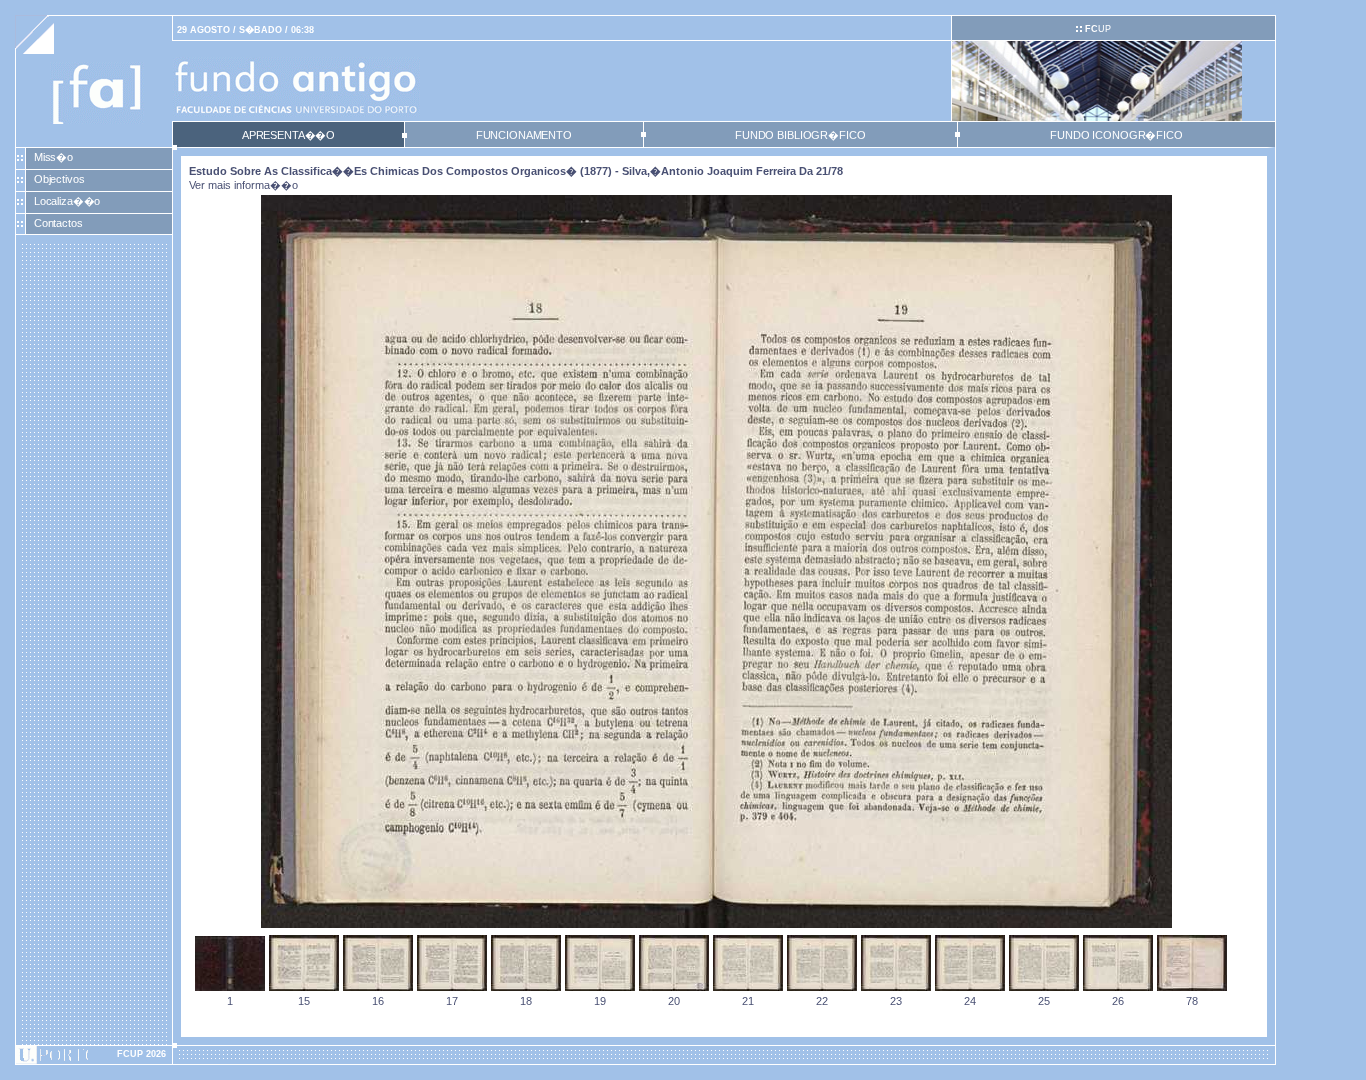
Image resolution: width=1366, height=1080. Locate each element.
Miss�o (53, 157)
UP (1098, 29)
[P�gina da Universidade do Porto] (94, 1055)
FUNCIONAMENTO (524, 135)
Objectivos (59, 179)
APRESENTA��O (288, 135)
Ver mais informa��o (243, 185)
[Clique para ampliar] (716, 924)
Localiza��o (67, 201)
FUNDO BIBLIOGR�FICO (800, 135)
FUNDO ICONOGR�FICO (1116, 135)
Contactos (58, 223)
